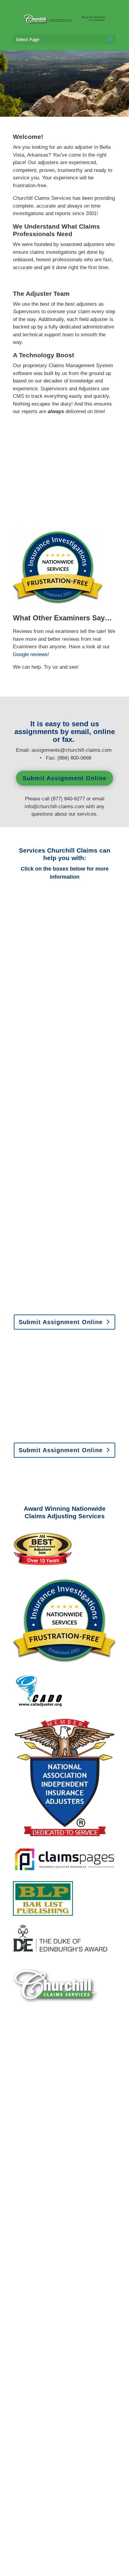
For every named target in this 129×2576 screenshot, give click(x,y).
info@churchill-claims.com (54, 807)
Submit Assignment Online (64, 778)
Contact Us (61, 2192)
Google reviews (30, 654)
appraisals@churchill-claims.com (78, 1430)
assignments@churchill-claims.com (72, 750)
